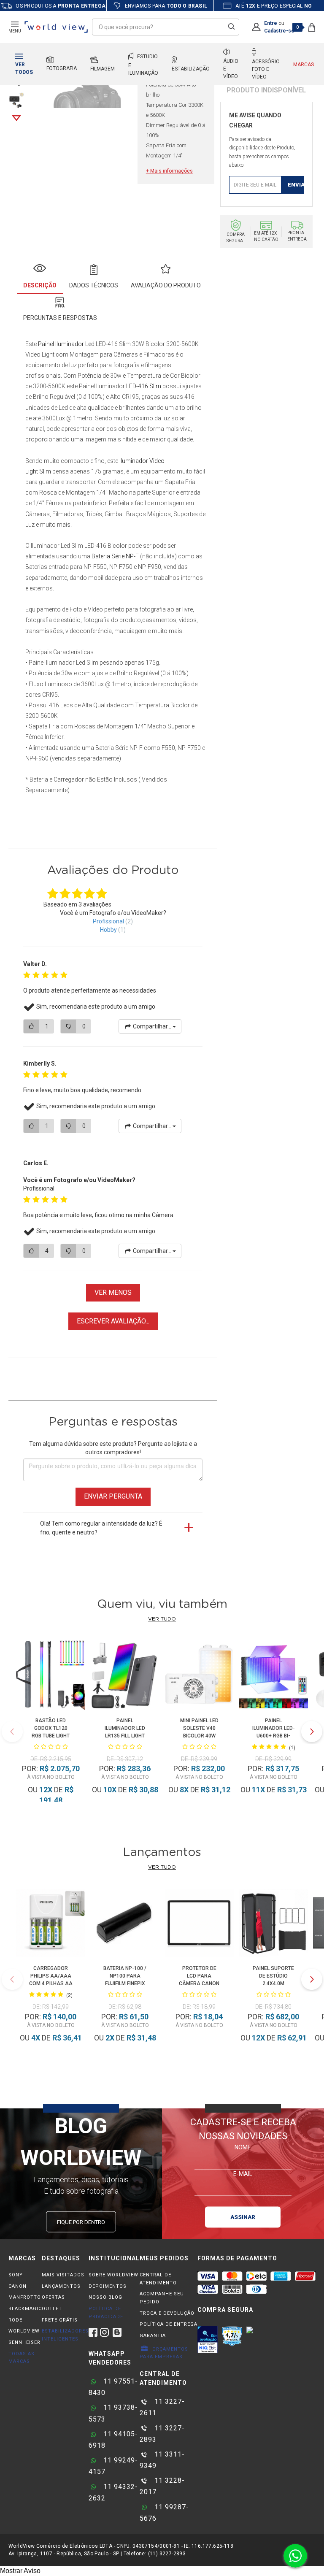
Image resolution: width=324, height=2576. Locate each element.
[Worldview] (57, 27)
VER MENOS (113, 1292)
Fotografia (62, 68)
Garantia (153, 2336)
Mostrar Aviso (20, 2571)
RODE (15, 2320)
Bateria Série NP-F (115, 556)
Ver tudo (162, 1619)
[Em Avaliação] (208, 2340)
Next (16, 118)
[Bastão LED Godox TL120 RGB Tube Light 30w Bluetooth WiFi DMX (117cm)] (50, 1676)
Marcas (304, 65)
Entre (271, 23)
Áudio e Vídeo (231, 69)
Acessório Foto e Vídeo (266, 69)
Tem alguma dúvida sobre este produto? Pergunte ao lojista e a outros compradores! (113, 1448)
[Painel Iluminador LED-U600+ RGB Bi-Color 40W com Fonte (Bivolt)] (273, 1676)
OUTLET (52, 2309)
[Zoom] (16, 100)
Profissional (108, 921)
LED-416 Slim (143, 386)
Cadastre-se (279, 31)
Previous (12, 1732)
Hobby (108, 930)
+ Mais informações (169, 171)
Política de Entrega (169, 2324)
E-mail (243, 2173)
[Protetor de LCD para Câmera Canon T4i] (199, 1924)
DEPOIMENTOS (108, 2286)
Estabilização (191, 69)
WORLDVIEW (24, 2331)
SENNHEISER (24, 2342)
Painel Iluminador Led (66, 344)
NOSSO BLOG (105, 2297)
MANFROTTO (25, 2297)
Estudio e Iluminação (143, 65)
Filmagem (103, 69)
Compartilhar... (152, 1026)
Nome (243, 2147)
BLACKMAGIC (25, 2309)
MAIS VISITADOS (63, 2275)
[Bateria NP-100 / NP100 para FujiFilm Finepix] (125, 1924)
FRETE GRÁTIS (60, 2320)
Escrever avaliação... (113, 1321)
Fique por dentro (81, 2222)
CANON (18, 2286)
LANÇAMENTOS (61, 2286)
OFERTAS (53, 2297)
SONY (16, 2275)
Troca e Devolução (167, 2313)
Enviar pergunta (113, 1496)
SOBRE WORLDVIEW (113, 2275)
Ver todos (24, 68)
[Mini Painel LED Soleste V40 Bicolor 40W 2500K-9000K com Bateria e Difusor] (199, 1676)
